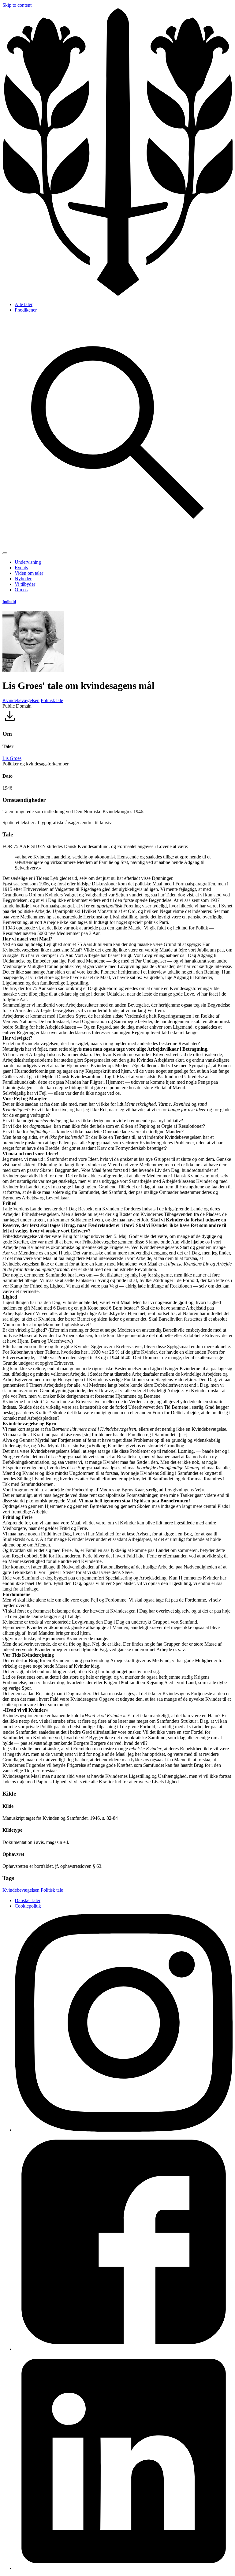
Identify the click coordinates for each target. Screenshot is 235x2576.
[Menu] (5, 553)
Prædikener (26, 310)
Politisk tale (52, 700)
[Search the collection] (117, 546)
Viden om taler (29, 573)
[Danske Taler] (117, 294)
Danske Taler (28, 1900)
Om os (21, 590)
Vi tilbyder (25, 584)
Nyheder (23, 579)
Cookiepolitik (28, 1906)
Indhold (9, 602)
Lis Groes (12, 758)
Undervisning (28, 562)
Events (21, 568)
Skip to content (17, 5)
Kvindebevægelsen (21, 700)
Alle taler (24, 304)
